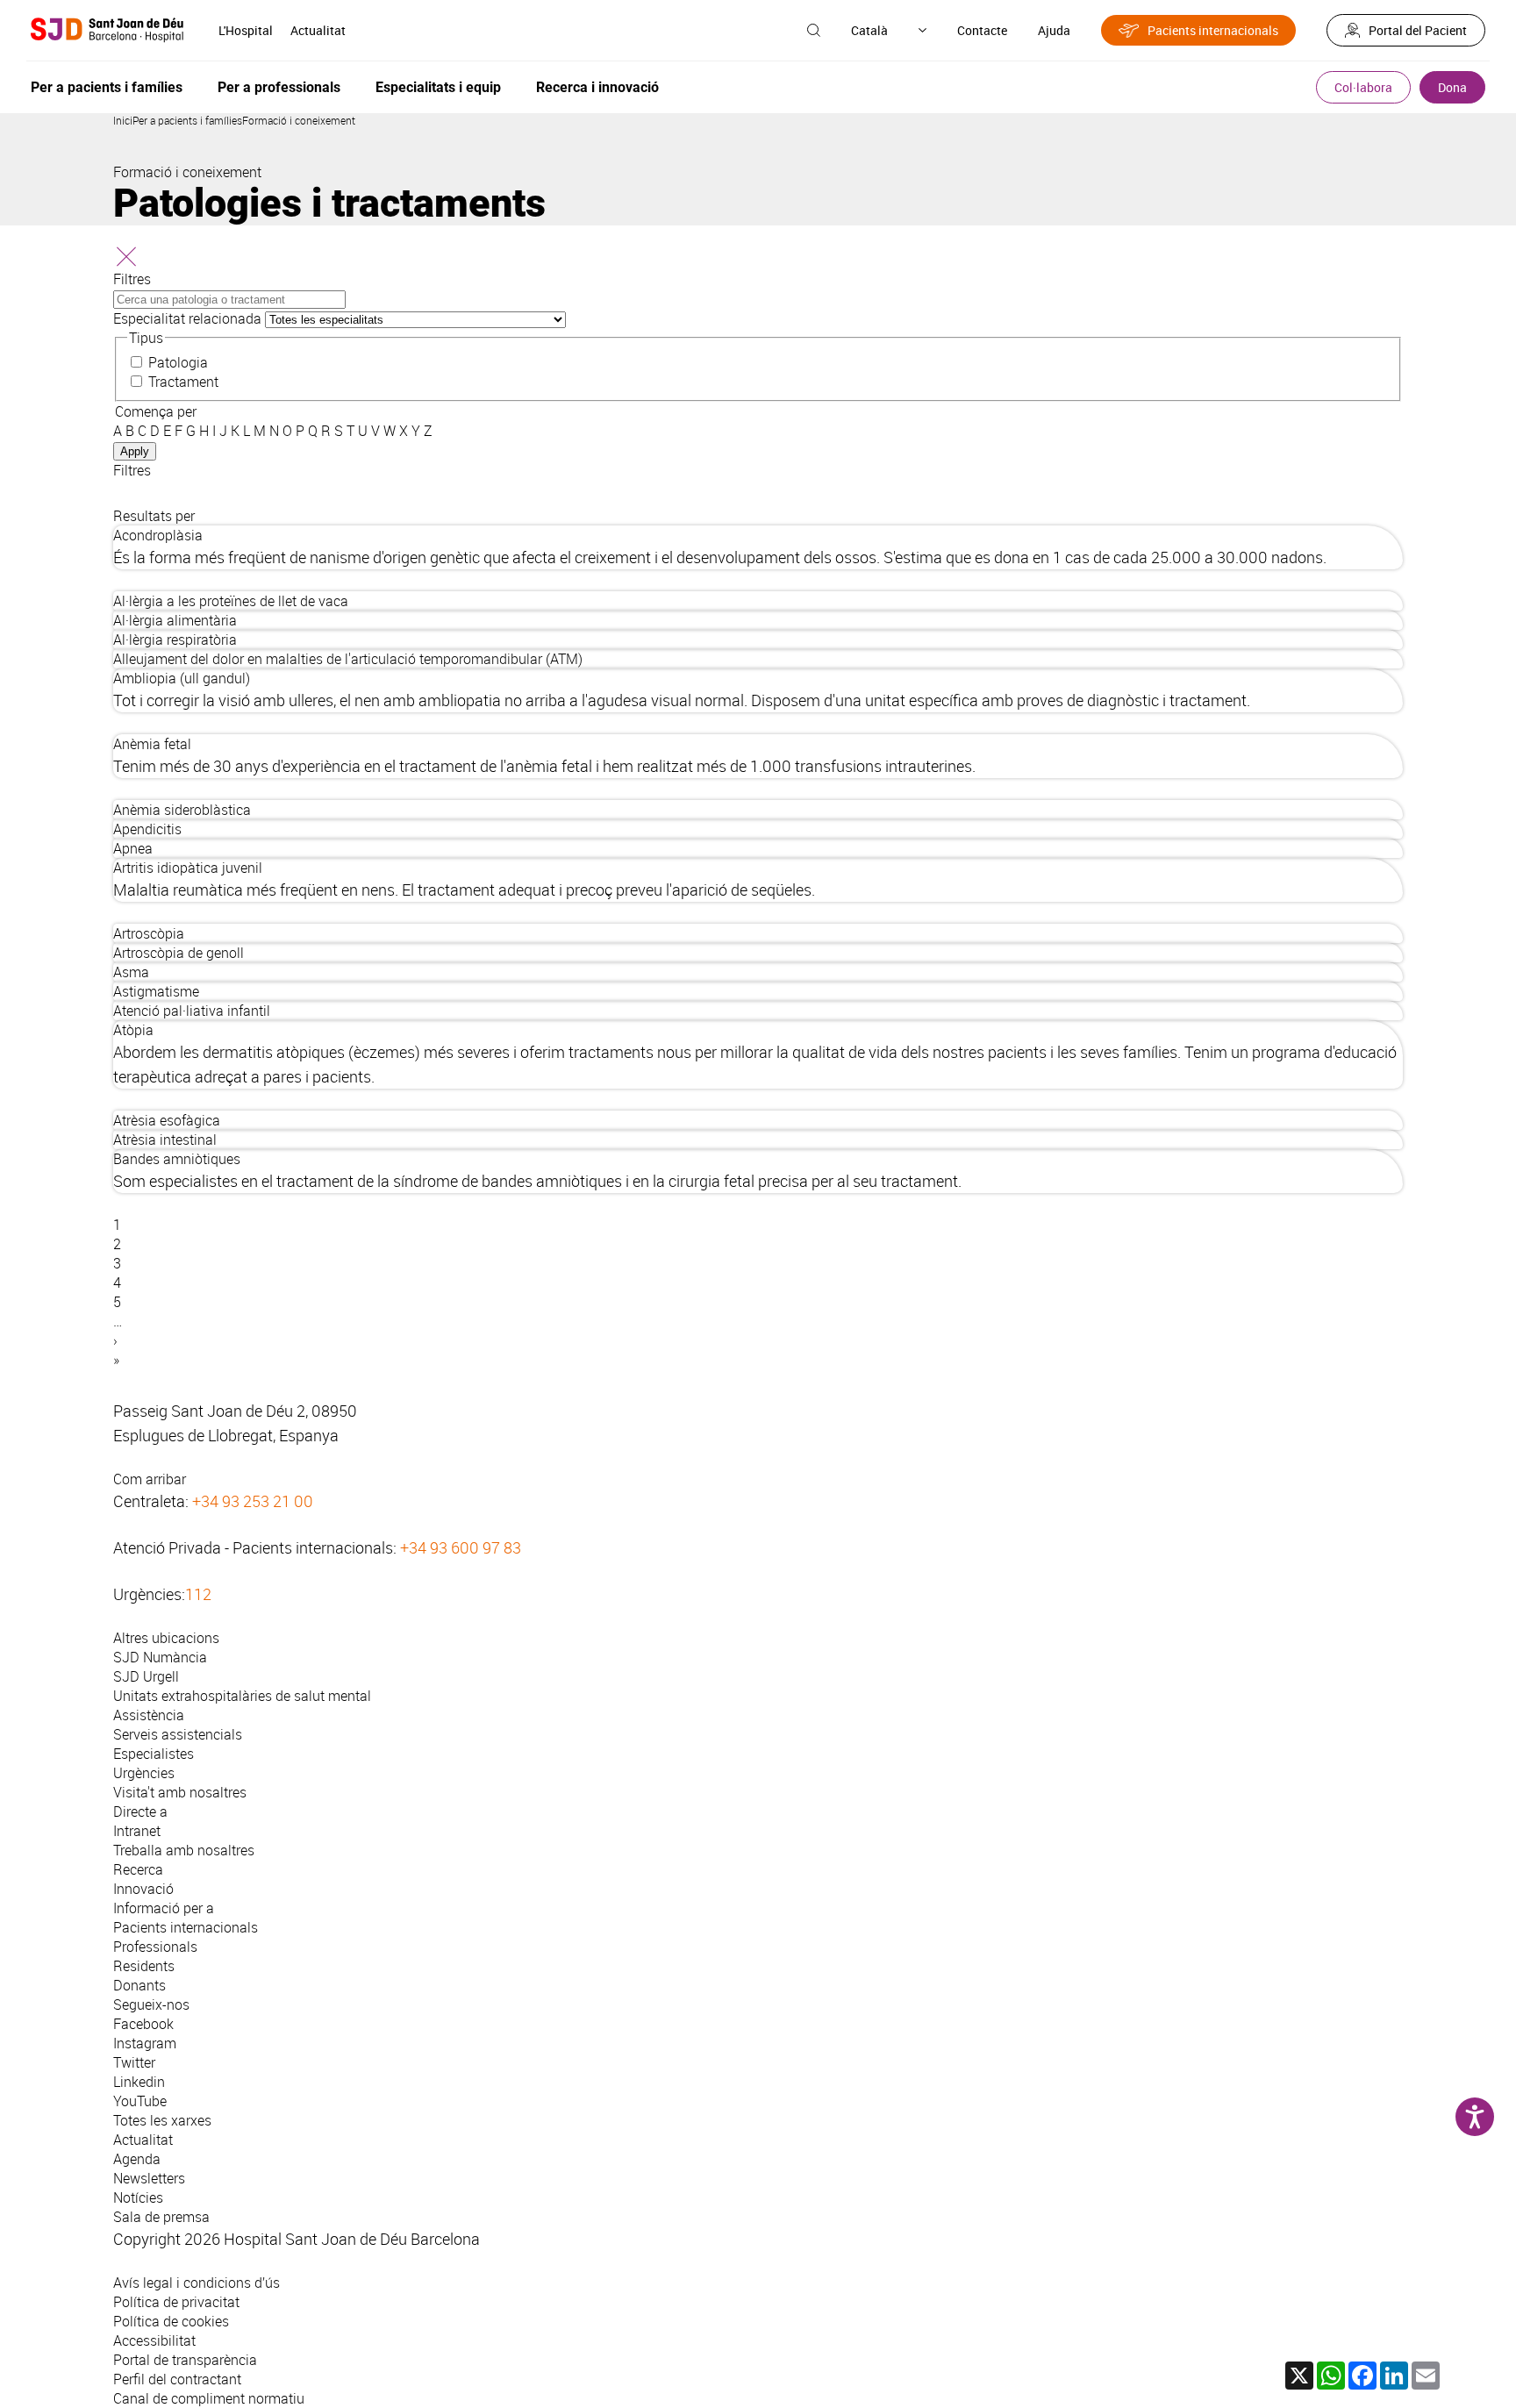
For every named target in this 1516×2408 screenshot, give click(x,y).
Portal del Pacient (1418, 30)
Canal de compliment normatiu (209, 2398)
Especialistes (154, 1754)
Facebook (143, 2024)
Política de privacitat (176, 2302)
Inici (123, 120)
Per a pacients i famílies (107, 87)
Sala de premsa (161, 2217)
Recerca (138, 1869)
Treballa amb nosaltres (184, 1850)
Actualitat (318, 30)
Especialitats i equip (438, 87)
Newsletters (149, 2178)
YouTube (140, 2101)
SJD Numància (160, 1657)
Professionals (155, 1947)
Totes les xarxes (162, 2120)
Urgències (144, 1773)
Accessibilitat (154, 2340)
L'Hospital (246, 30)
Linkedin (139, 2082)
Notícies (138, 2197)
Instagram (145, 2043)
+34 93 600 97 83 (461, 1547)
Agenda (137, 2159)
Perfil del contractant (177, 2379)
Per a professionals (279, 87)
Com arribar (150, 1479)
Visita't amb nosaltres (180, 1792)
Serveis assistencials (178, 1734)
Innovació (143, 1889)
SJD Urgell (146, 1676)
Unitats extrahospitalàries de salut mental (242, 1696)
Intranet (137, 1831)
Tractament (183, 382)
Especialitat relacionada (187, 318)
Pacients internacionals (1213, 30)
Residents (144, 1966)
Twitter (134, 2062)
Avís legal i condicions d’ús (197, 2283)
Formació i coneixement (299, 120)
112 (198, 1594)
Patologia (178, 362)
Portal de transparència (185, 2360)
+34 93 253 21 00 (253, 1501)
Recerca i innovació (597, 87)
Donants (139, 1985)
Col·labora (1363, 87)
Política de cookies (171, 2321)
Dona (1452, 87)
